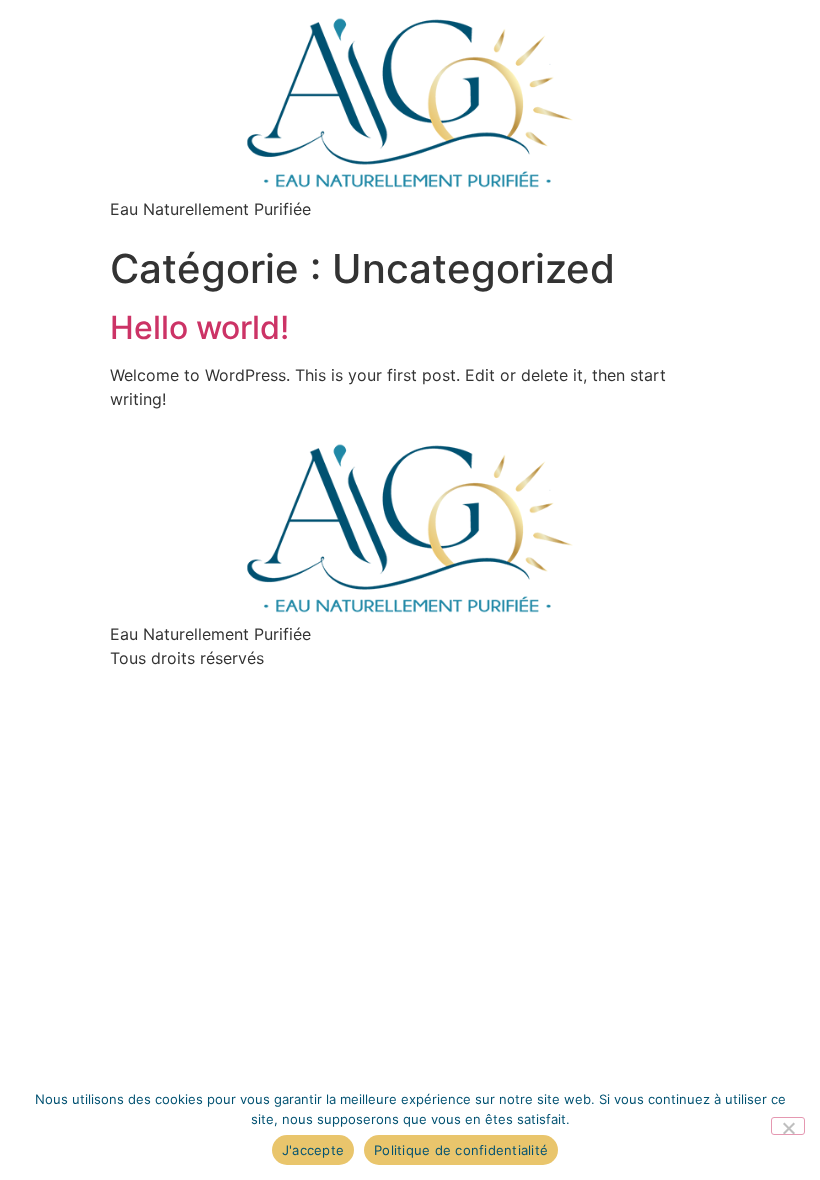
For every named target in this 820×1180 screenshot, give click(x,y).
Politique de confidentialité (461, 1150)
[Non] (788, 1126)
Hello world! (199, 327)
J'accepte (313, 1150)
